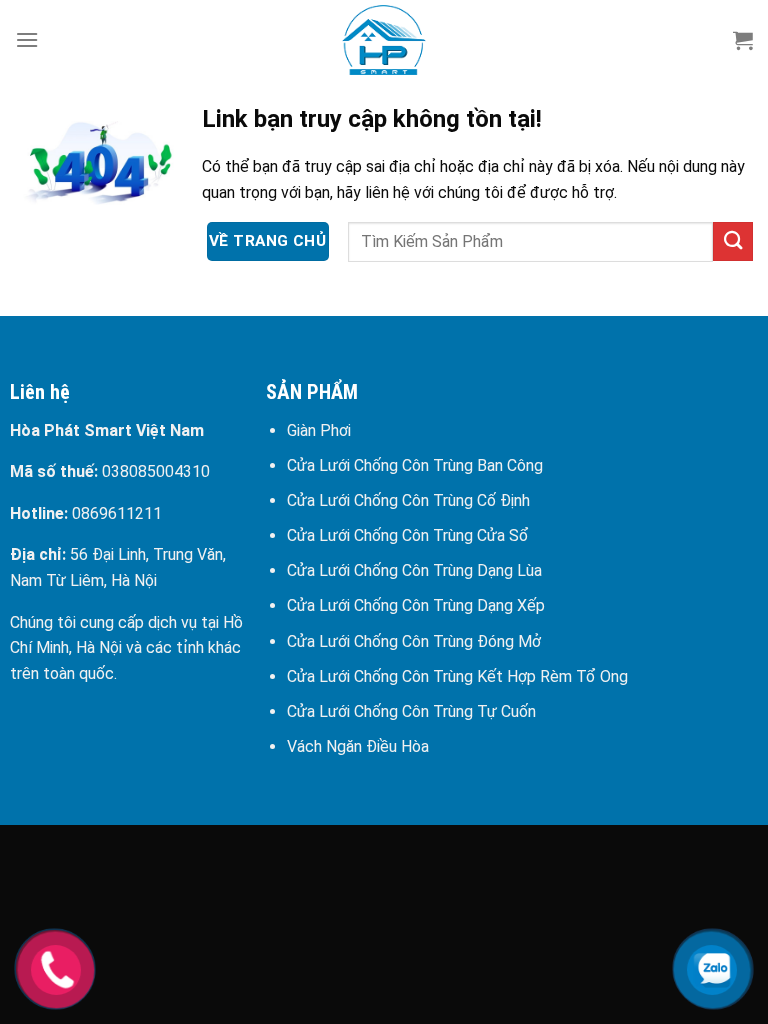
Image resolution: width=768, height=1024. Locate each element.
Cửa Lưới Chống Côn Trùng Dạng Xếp (416, 605)
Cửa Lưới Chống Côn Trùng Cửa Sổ (408, 535)
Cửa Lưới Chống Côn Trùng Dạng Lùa (414, 570)
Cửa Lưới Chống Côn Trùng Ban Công (415, 465)
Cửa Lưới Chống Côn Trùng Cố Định (408, 500)
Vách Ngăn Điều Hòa (358, 746)
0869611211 (117, 513)
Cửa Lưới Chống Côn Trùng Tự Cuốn (411, 711)
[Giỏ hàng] (743, 40)
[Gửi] (733, 241)
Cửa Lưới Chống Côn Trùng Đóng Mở (414, 641)
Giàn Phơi (319, 430)
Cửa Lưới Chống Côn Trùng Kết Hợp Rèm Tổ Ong (457, 676)
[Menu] (27, 39)
